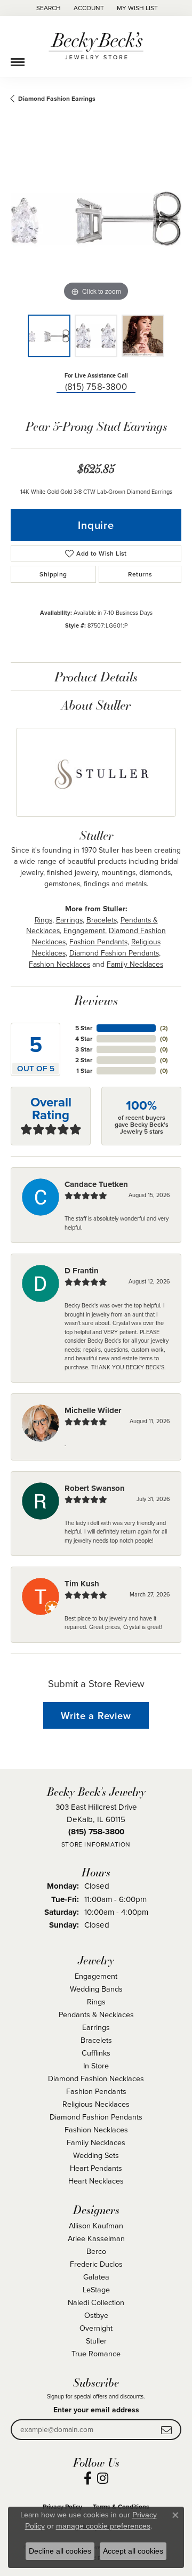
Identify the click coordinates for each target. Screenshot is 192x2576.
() (164, 1028)
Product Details (96, 676)
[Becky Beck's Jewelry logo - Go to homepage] (96, 46)
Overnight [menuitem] (96, 2328)
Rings (43, 920)
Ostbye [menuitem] (96, 2315)
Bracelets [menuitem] (96, 2040)
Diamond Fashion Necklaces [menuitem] (96, 2078)
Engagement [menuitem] (96, 1976)
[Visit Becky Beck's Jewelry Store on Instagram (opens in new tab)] (103, 2478)
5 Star (84, 1028)
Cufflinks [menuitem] (96, 2053)
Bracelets (102, 920)
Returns (140, 574)
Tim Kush (82, 1584)
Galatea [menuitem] (96, 2277)
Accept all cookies (133, 2551)
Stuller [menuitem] (96, 2341)
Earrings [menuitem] (96, 2027)
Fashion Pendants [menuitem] (96, 2091)
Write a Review (96, 1716)
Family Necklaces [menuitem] (96, 2142)
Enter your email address (96, 2410)
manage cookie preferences (103, 2526)
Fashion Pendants (98, 942)
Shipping (53, 574)
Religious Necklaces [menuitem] (96, 2104)
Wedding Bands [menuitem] (96, 1989)
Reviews (96, 1000)
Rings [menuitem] (96, 2001)
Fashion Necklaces (59, 964)
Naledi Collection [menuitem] (96, 2302)
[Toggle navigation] (18, 58)
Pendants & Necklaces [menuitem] (96, 2014)
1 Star (84, 1070)
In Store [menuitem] (96, 2065)
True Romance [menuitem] (96, 2353)
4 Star (84, 1038)
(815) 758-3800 (96, 386)
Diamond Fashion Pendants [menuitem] (96, 2117)
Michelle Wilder (93, 1410)
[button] (47, 8)
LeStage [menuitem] (96, 2289)
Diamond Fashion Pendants (114, 953)
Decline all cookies (60, 2551)
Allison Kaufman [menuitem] (96, 2225)
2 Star (84, 1060)
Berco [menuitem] (96, 2251)
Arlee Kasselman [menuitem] (96, 2238)
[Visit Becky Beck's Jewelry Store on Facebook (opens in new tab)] (88, 2478)
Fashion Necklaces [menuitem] (96, 2129)
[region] (96, 219)
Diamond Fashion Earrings (57, 98)
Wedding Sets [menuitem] (96, 2155)
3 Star (84, 1049)
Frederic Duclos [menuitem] (96, 2264)
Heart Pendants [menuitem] (96, 2168)
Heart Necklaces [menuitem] (96, 2181)
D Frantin (82, 1271)
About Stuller (96, 705)
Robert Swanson (95, 1488)
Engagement (84, 930)
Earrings (69, 920)
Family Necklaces (135, 964)
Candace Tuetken (96, 1184)
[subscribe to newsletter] (166, 2430)
